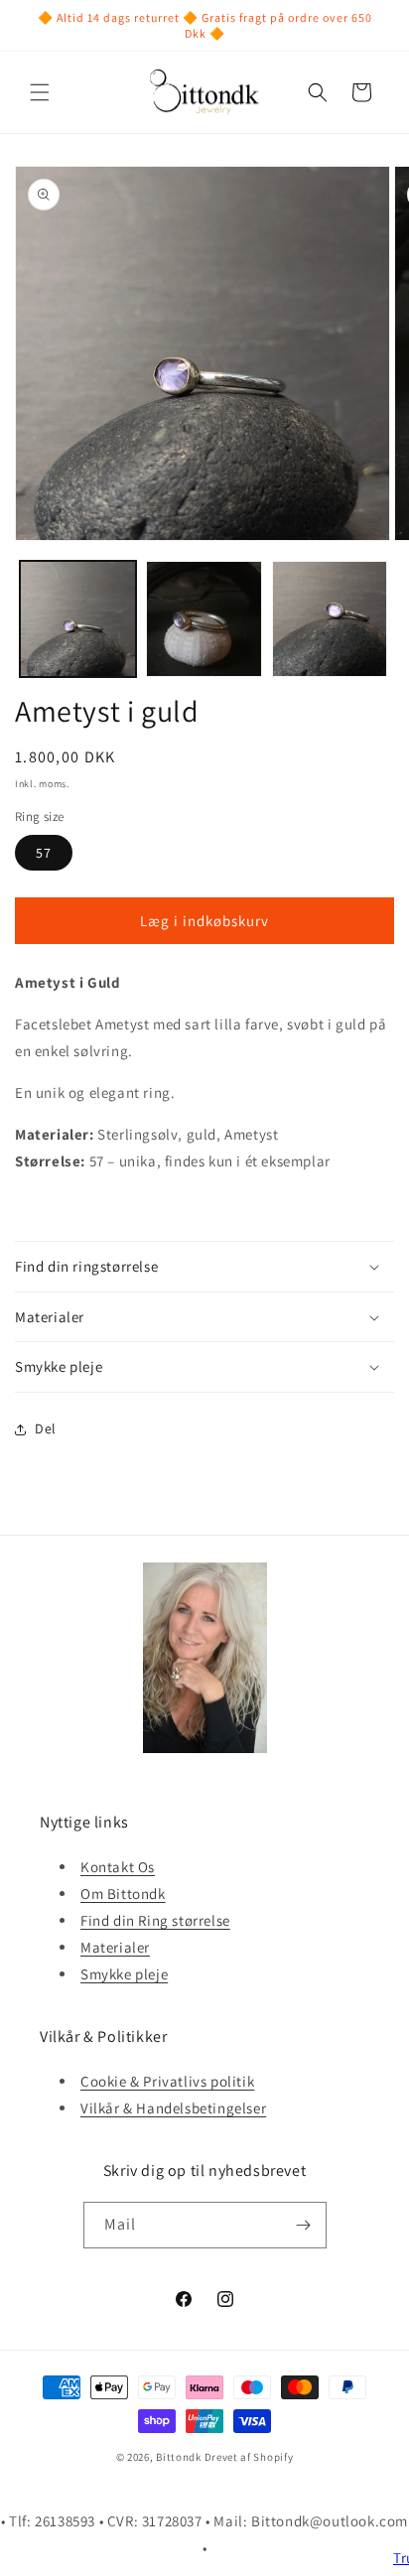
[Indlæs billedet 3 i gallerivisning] (330, 619)
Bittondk (179, 2457)
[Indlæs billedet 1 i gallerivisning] (78, 619)
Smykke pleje (124, 1974)
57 (44, 853)
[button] (40, 92)
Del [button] (46, 1428)
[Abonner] (304, 2225)
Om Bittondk (123, 1894)
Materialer (115, 1947)
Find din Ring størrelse (155, 1920)
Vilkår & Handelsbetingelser (173, 2108)
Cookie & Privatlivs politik (167, 2081)
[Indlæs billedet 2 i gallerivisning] (204, 619)
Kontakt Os (118, 1867)
